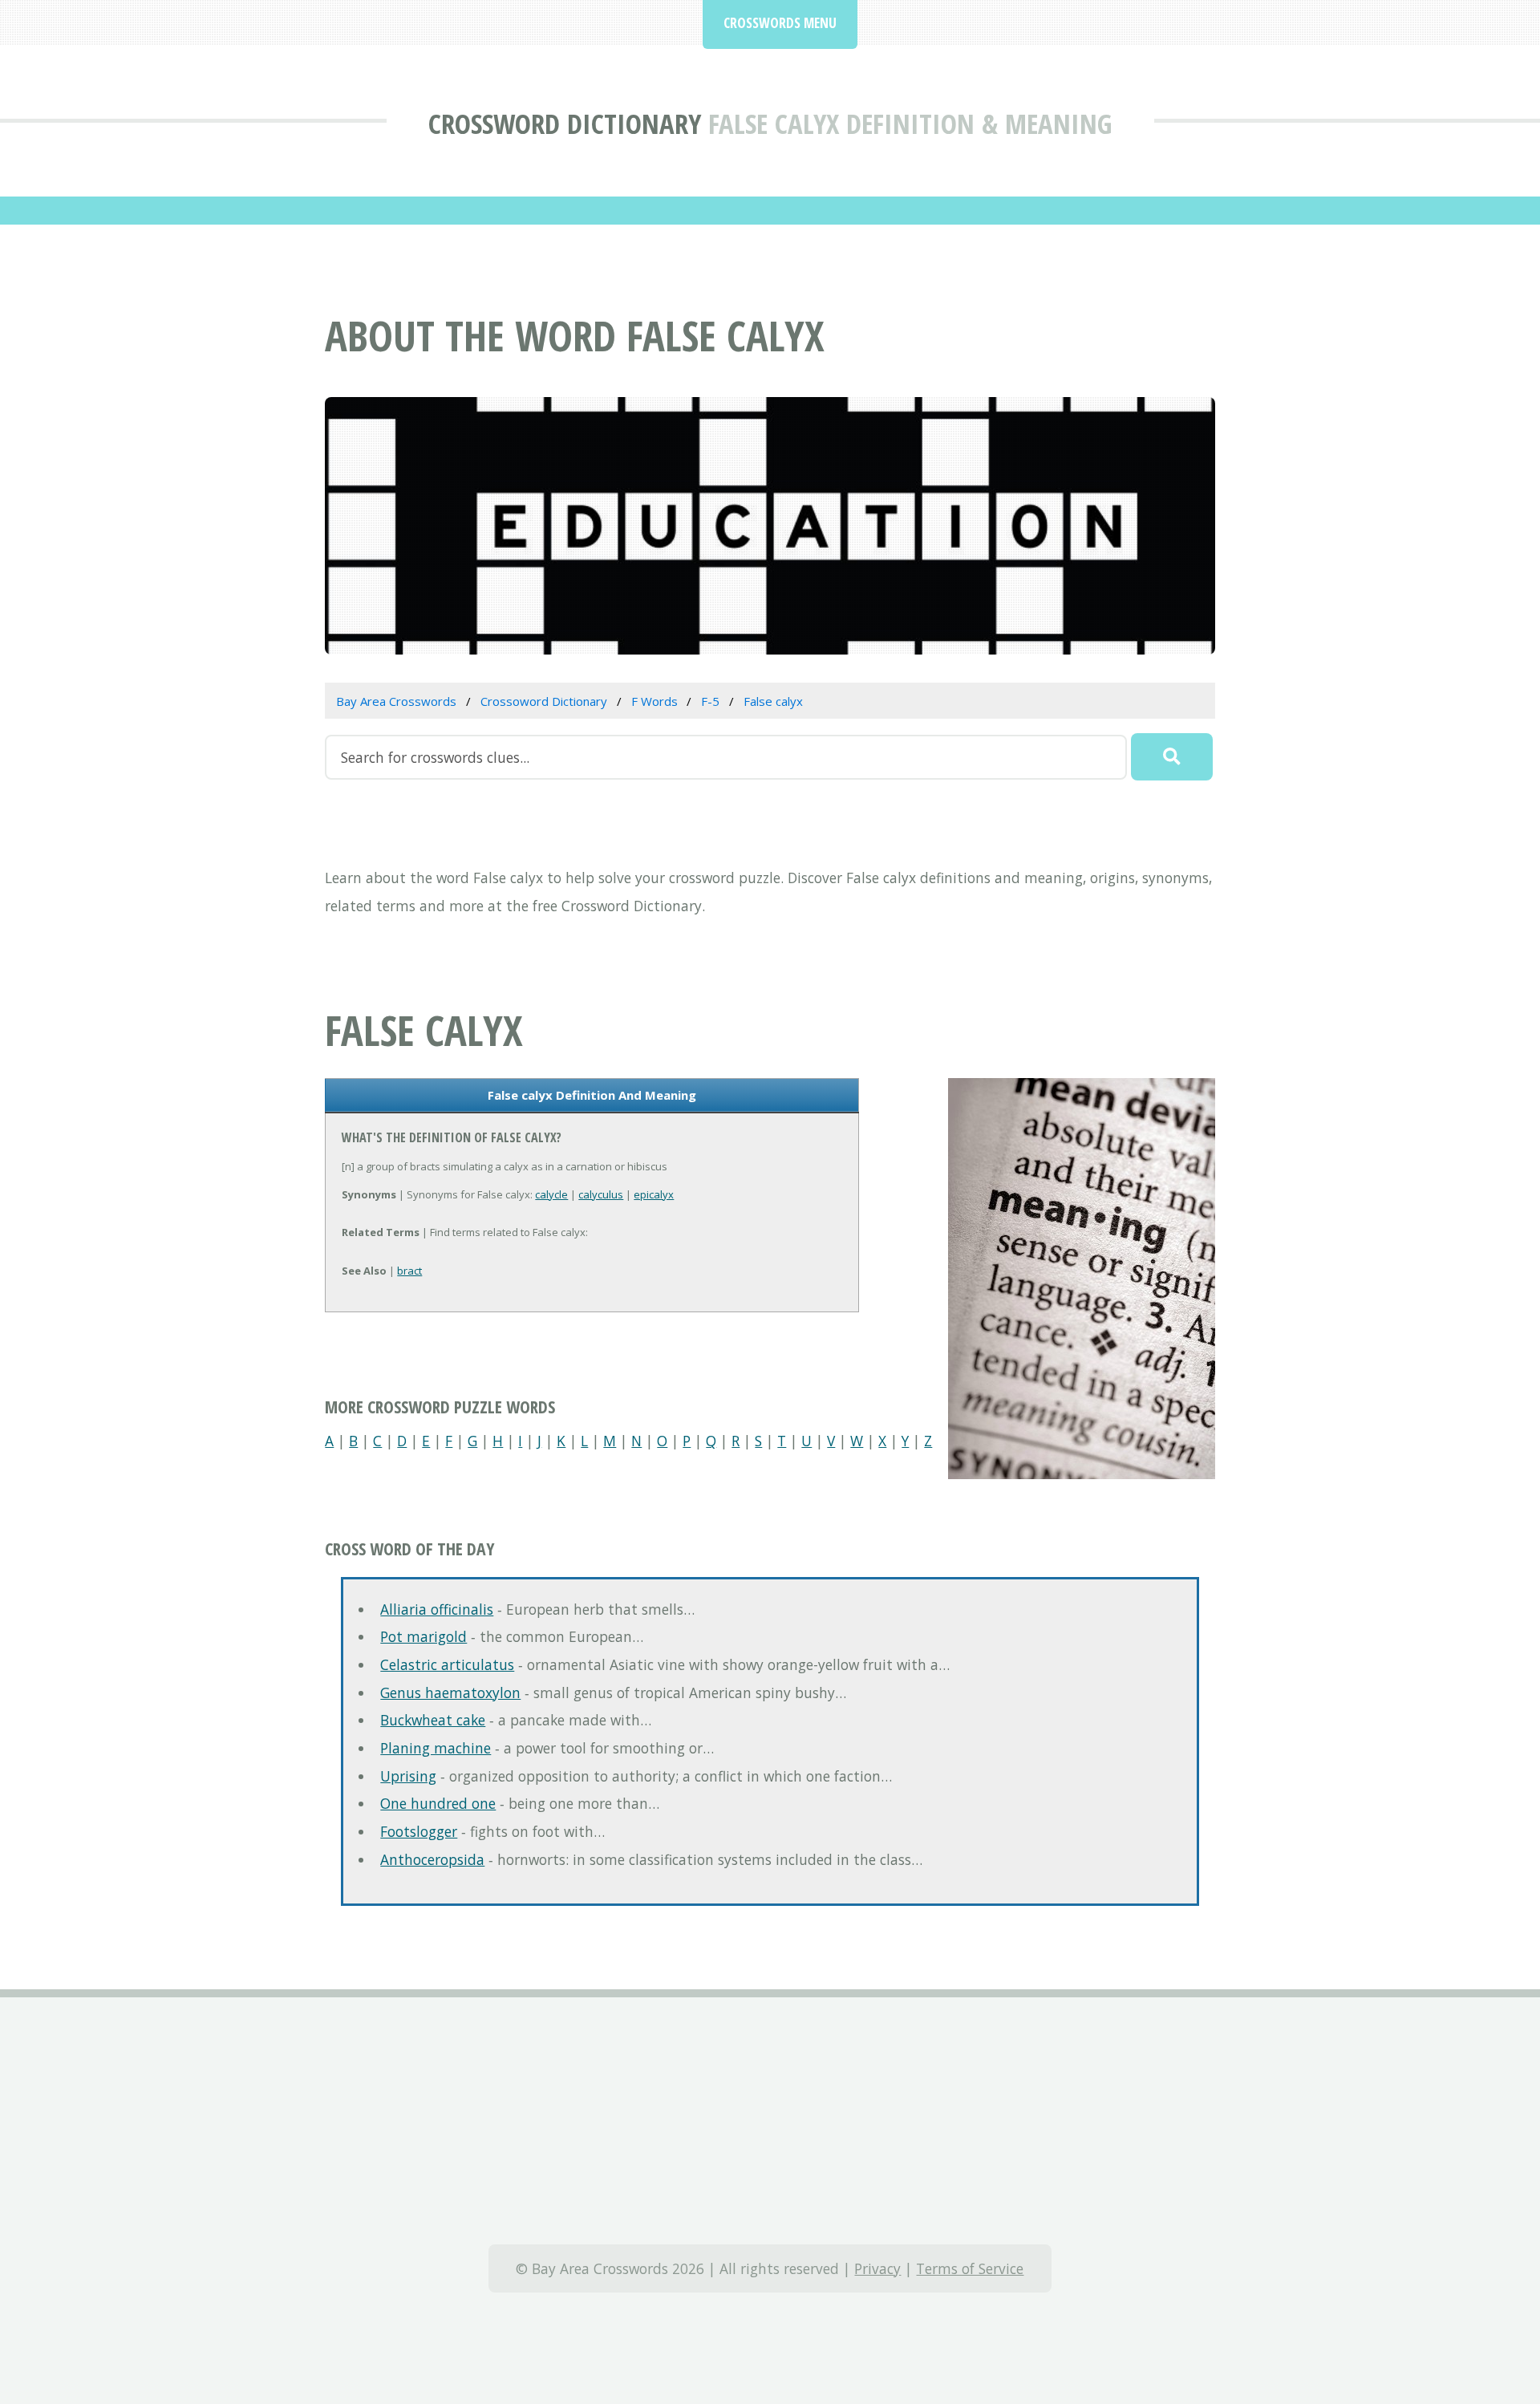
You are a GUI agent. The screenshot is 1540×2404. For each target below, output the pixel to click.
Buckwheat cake (433, 1720)
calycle (551, 1194)
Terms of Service (970, 2268)
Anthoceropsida (432, 1859)
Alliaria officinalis (437, 1609)
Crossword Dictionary (565, 123)
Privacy (877, 2268)
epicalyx (654, 1194)
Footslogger (419, 1831)
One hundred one (438, 1803)
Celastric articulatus (447, 1664)
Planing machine (436, 1748)
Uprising (408, 1776)
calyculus (601, 1194)
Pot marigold (423, 1636)
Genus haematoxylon (450, 1693)
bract (409, 1271)
